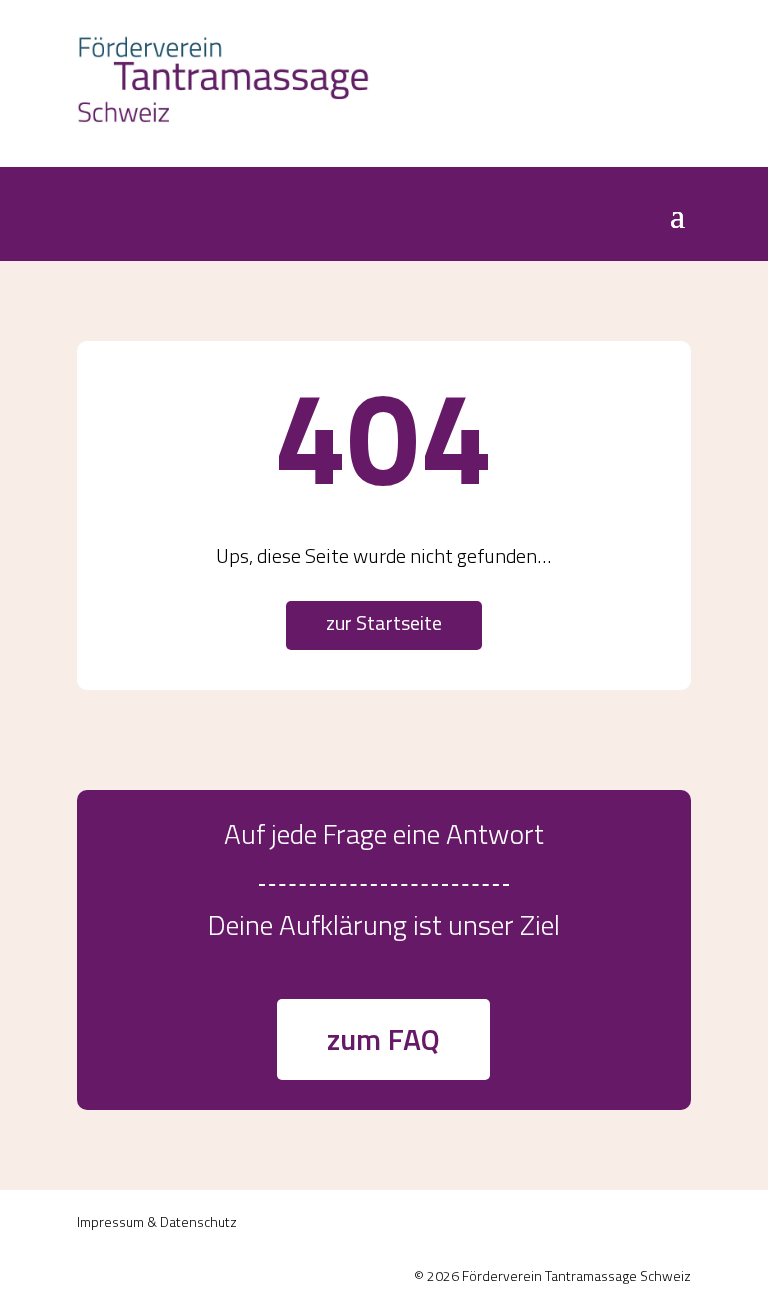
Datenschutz (198, 1221)
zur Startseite (384, 622)
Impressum (110, 1221)
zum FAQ (383, 1039)
